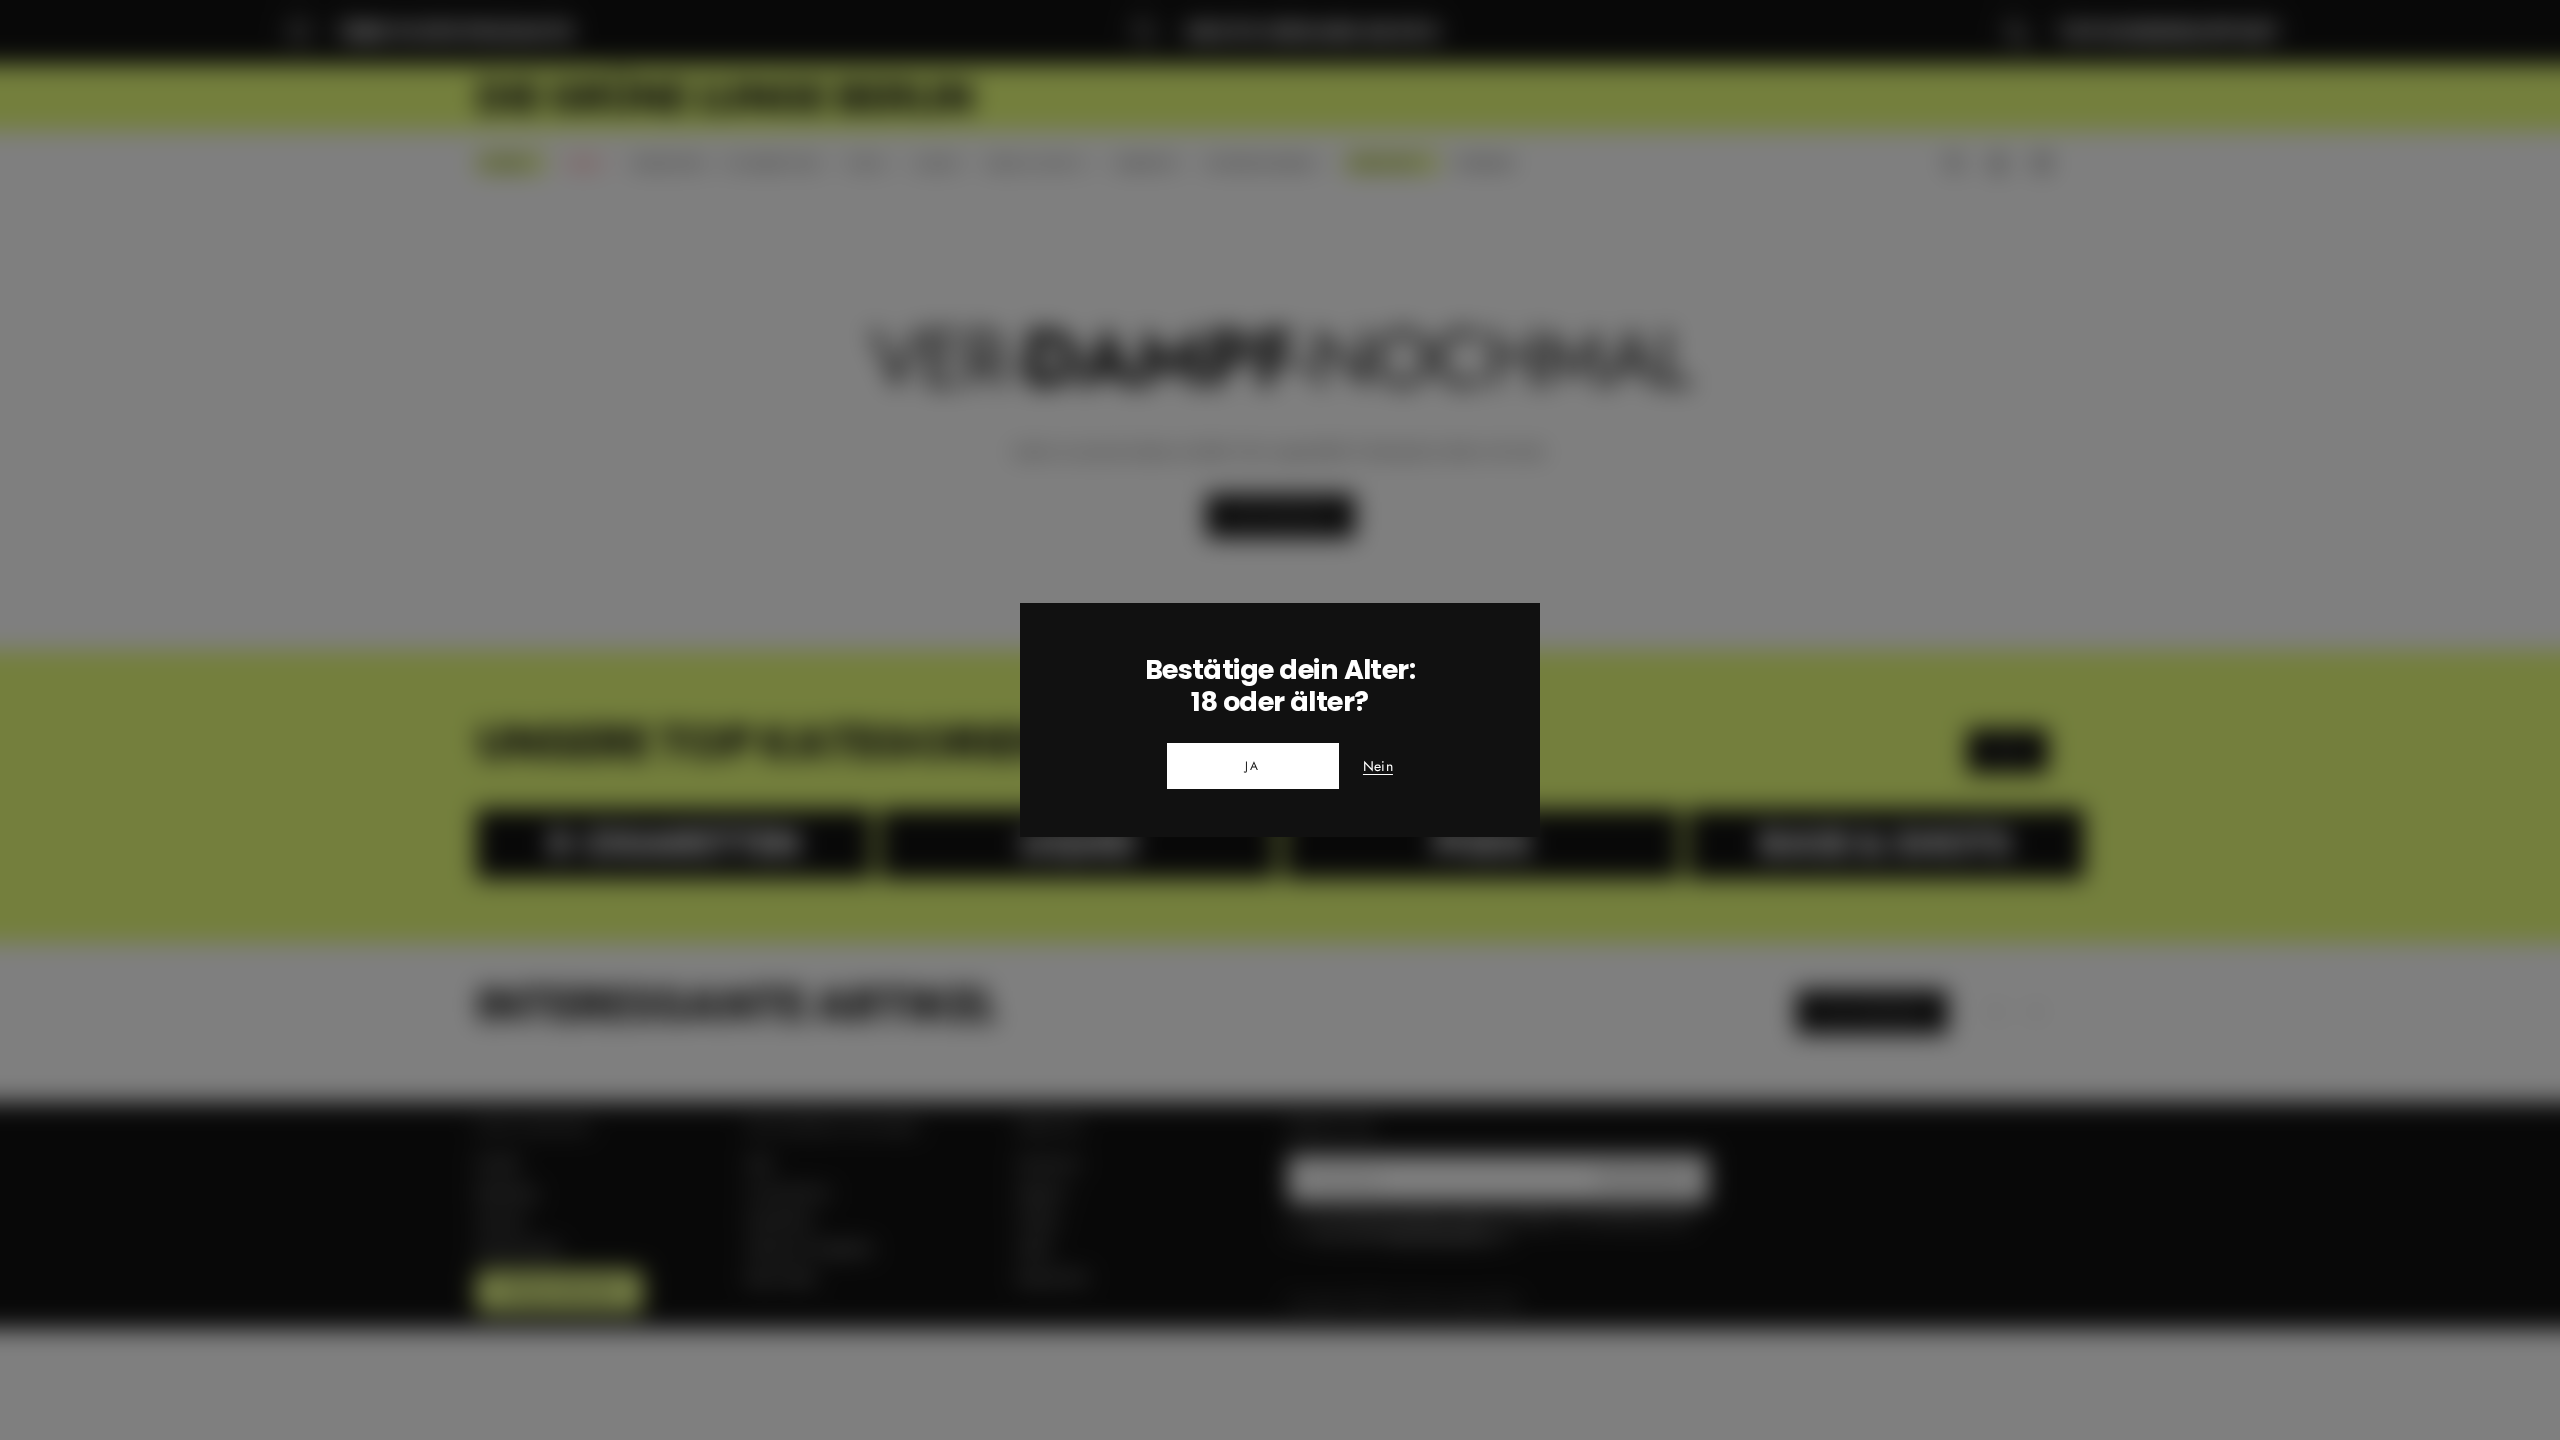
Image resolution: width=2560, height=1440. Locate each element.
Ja (1253, 766)
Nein (1378, 767)
